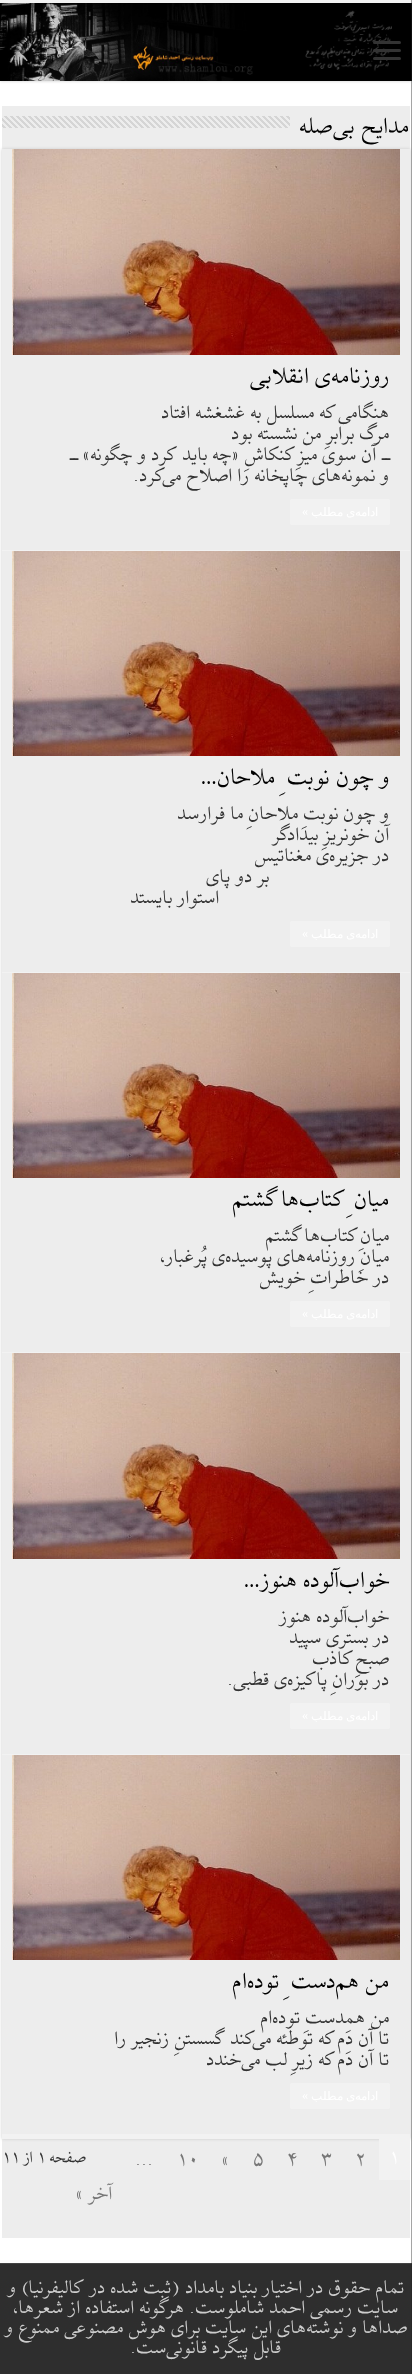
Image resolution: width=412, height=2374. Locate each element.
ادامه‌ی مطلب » (340, 512)
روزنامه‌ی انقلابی (320, 377)
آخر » (94, 2194)
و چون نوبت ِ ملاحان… (295, 778)
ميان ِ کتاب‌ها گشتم (311, 1200)
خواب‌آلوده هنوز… (317, 1581)
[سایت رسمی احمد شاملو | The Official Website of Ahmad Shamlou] (206, 42)
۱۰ (188, 2160)
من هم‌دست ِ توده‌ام (311, 1982)
